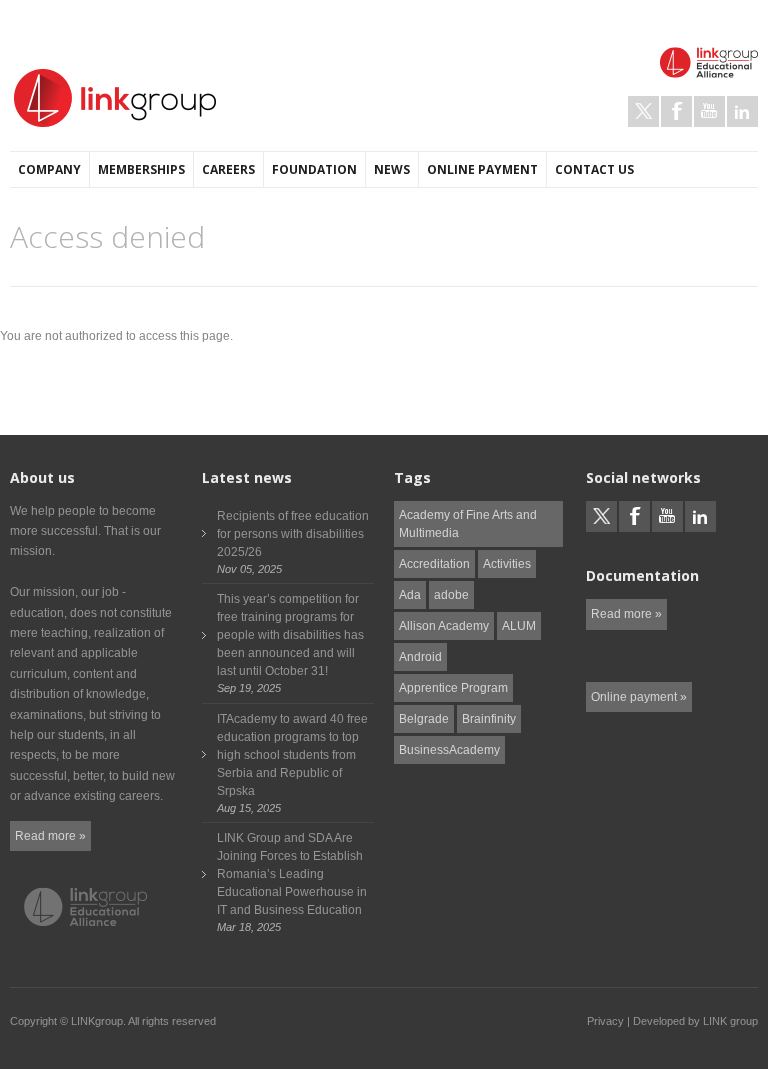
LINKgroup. (98, 1021)
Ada (410, 595)
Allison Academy (444, 626)
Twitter (643, 111)
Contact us (594, 169)
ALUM (519, 626)
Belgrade (424, 719)
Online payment (482, 169)
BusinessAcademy (449, 750)
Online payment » (639, 697)
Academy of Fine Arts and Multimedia (468, 524)
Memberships (141, 169)
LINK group (730, 1021)
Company (49, 169)
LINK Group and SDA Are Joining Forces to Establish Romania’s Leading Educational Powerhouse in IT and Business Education (292, 874)
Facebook (676, 111)
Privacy (605, 1021)
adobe (451, 595)
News (392, 169)
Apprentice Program (453, 688)
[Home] (115, 98)
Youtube (709, 111)
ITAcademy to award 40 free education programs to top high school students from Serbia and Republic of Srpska (292, 755)
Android (420, 657)
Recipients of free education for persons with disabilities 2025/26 (293, 534)
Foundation (314, 169)
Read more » (50, 836)
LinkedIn (742, 111)
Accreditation (434, 564)
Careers (228, 169)
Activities (507, 564)
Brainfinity (489, 719)
